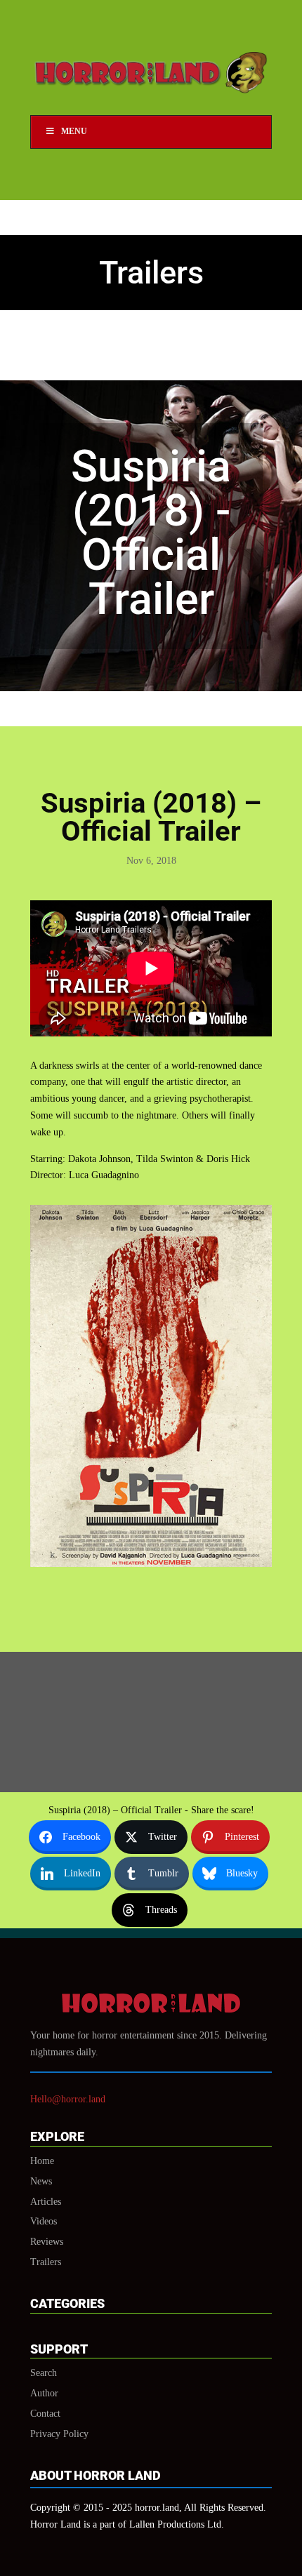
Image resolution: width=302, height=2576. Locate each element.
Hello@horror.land (68, 2099)
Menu (74, 131)
